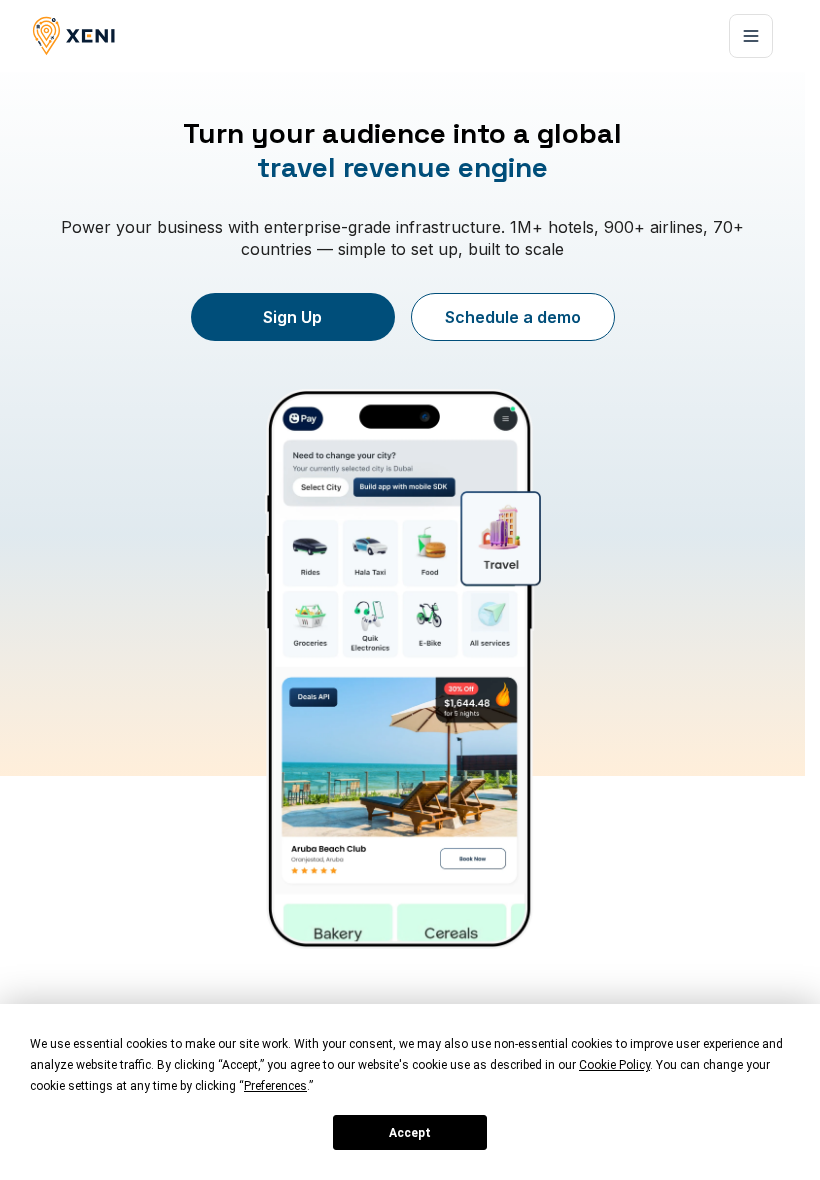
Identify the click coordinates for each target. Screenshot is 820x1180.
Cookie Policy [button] (614, 1065)
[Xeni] (74, 36)
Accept (410, 1133)
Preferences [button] (275, 1086)
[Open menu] (751, 36)
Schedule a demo (513, 317)
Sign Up (292, 317)
